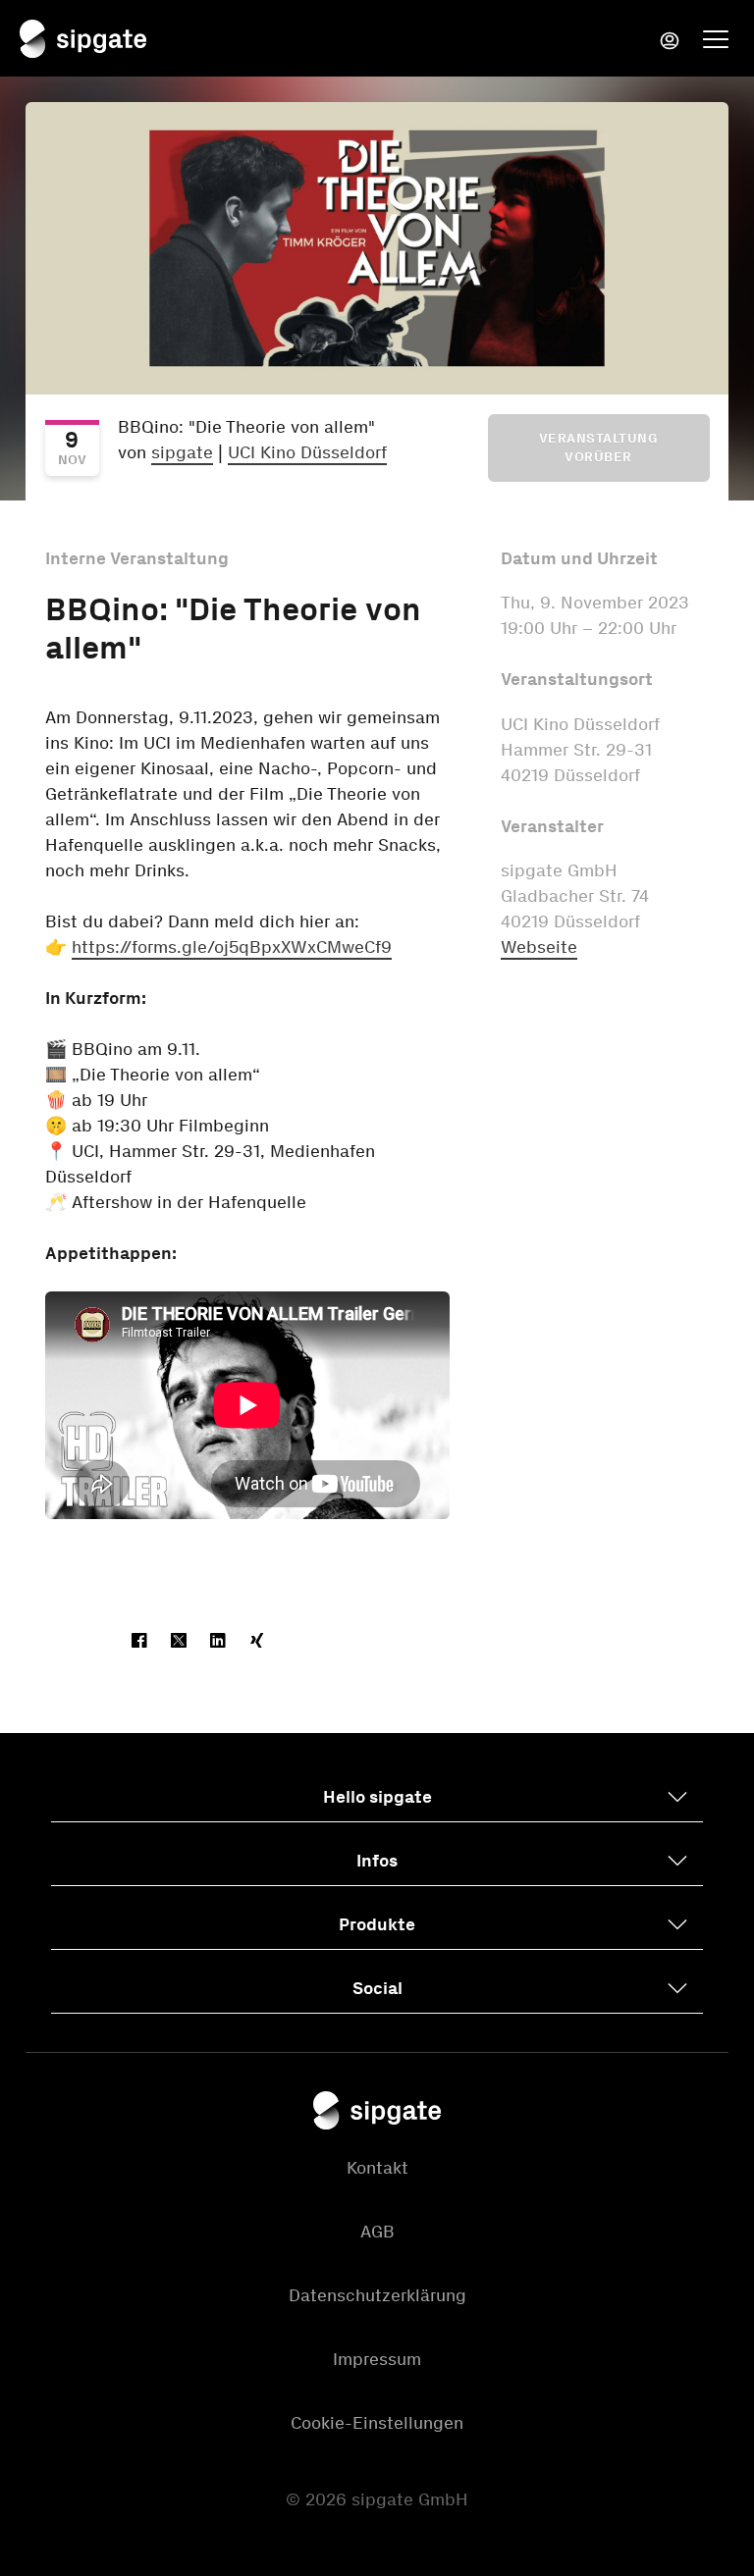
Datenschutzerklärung (377, 2295)
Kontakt (377, 2168)
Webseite (539, 947)
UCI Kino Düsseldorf (307, 452)
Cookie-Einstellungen (377, 2423)
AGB (377, 2232)
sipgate (182, 452)
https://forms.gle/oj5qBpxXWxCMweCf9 (232, 947)
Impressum (377, 2359)
